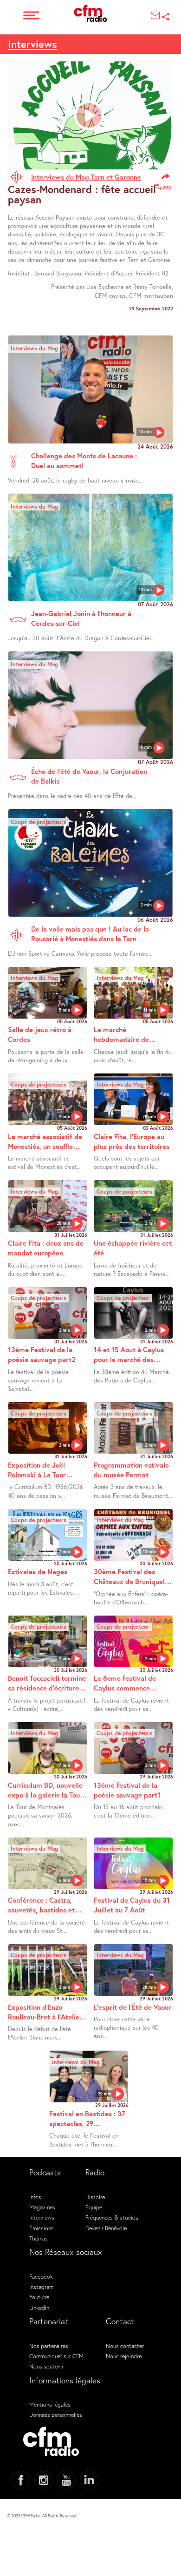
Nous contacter (125, 2346)
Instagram (41, 2287)
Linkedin (39, 2308)
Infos (35, 2197)
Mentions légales (50, 2404)
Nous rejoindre (124, 2356)
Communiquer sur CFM (56, 2356)
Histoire (95, 2197)
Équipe (94, 2207)
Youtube (39, 2297)
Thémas (39, 2238)
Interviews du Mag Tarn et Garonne (86, 177)
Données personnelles (56, 2415)
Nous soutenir (46, 2366)
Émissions (42, 2228)
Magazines (42, 2207)
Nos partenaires (49, 2346)
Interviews (32, 44)
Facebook (41, 2276)
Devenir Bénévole (106, 2228)
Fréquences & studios (112, 2217)
